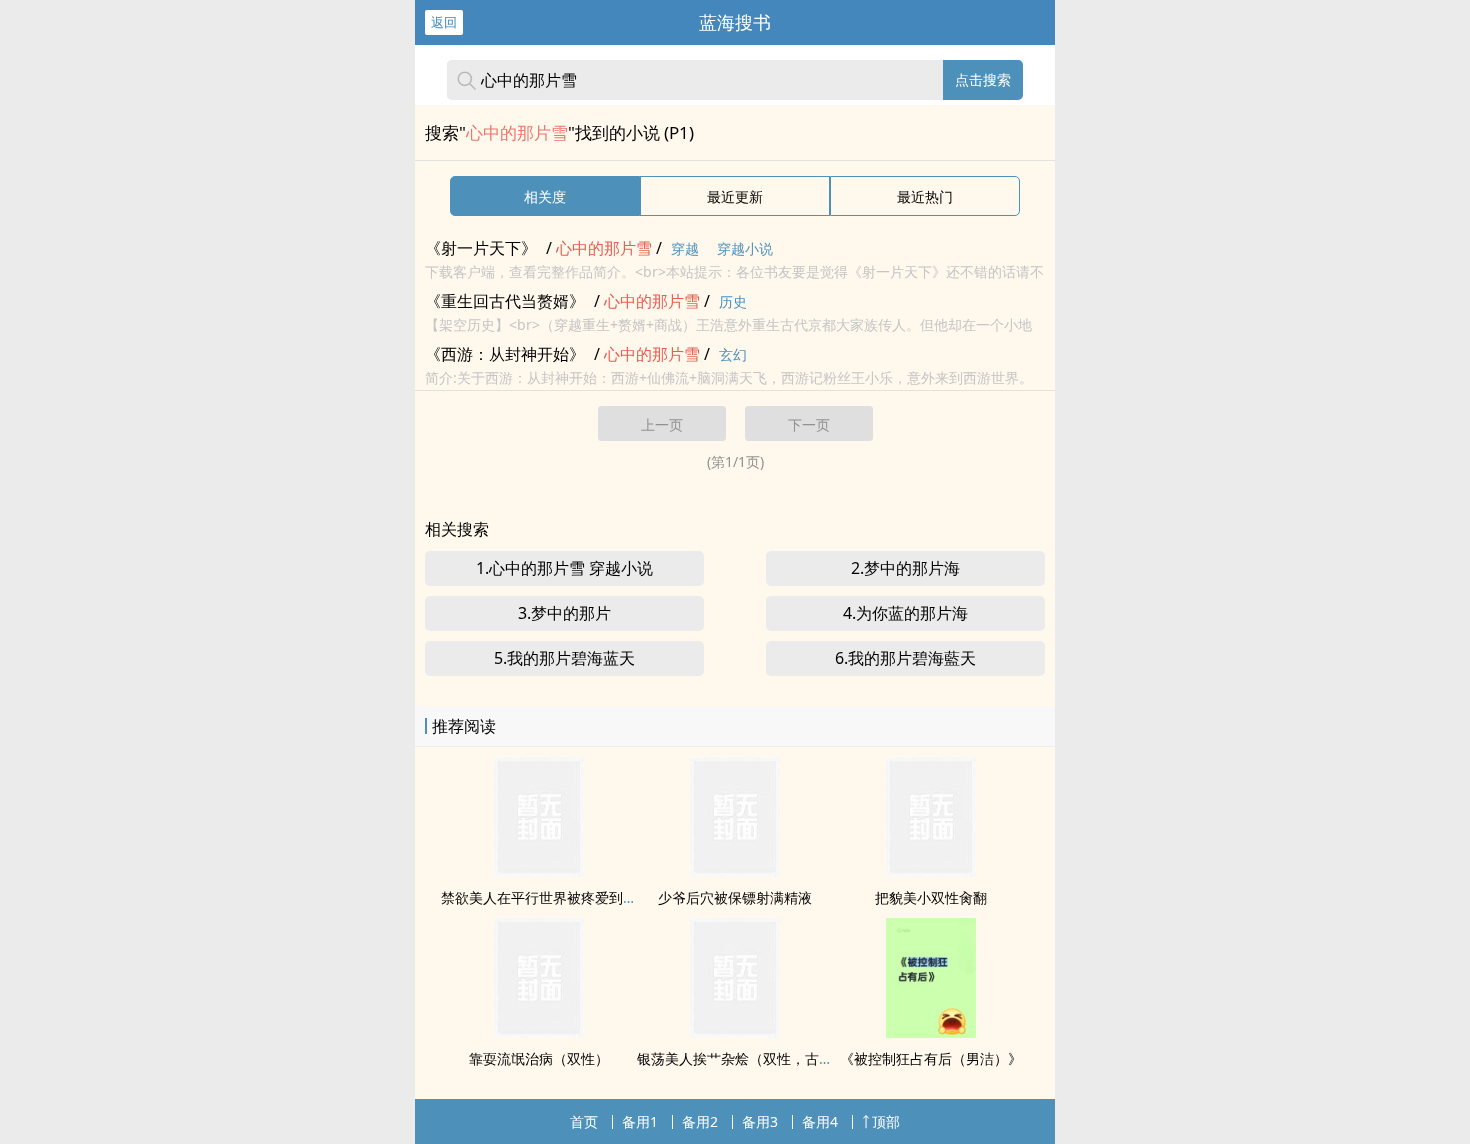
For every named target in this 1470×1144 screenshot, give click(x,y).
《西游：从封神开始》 (505, 354)
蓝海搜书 (735, 22)
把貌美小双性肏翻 (931, 897)
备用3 (760, 1121)
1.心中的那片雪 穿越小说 (564, 568)
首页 (584, 1121)
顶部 (886, 1121)
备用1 (640, 1121)
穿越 (685, 248)
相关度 (545, 196)
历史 (733, 301)
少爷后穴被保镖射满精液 (735, 897)
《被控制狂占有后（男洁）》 (931, 1058)
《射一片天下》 (481, 248)
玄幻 (733, 354)
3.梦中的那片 (564, 613)
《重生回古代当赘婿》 (505, 301)
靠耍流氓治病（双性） (539, 1058)
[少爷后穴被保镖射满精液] (735, 871)
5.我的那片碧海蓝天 (564, 658)
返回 (444, 22)
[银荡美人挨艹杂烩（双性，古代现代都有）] (735, 1032)
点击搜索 (983, 79)
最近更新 (735, 196)
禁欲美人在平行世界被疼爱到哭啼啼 (553, 897)
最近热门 (925, 196)
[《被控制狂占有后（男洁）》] (931, 1032)
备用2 (700, 1121)
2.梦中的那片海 (905, 568)
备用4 (820, 1121)
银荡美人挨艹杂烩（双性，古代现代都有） (770, 1058)
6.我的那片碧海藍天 (905, 658)
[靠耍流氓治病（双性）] (539, 1032)
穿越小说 (745, 248)
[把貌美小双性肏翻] (931, 871)
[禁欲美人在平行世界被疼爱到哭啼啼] (539, 871)
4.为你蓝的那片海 (905, 613)
